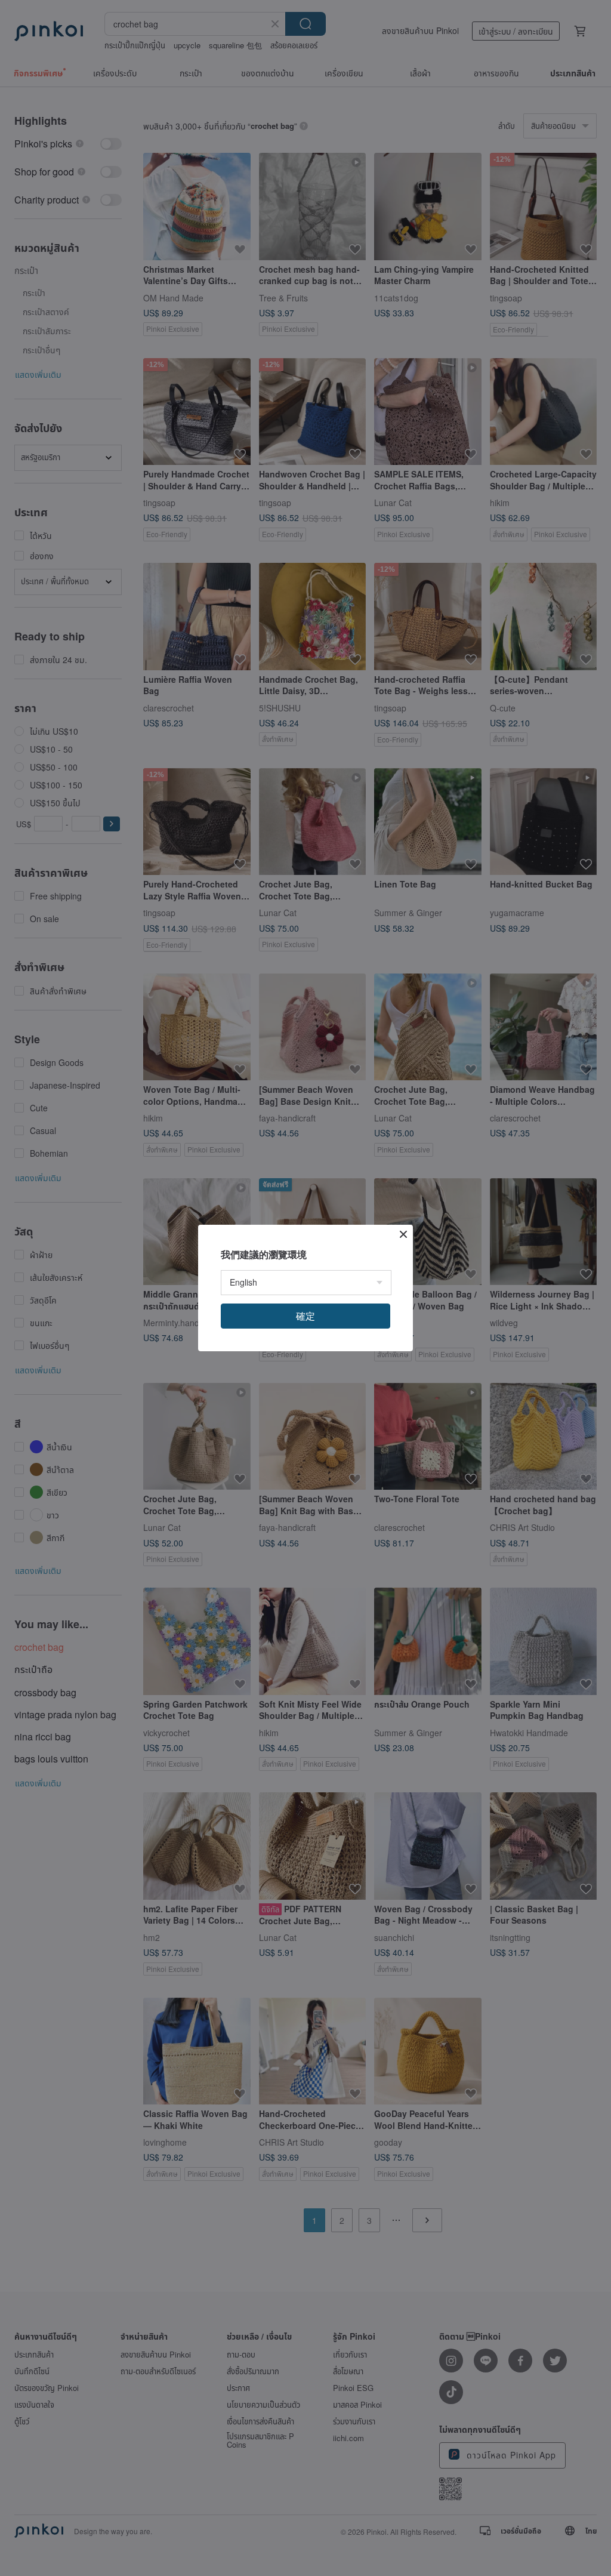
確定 (305, 1316)
